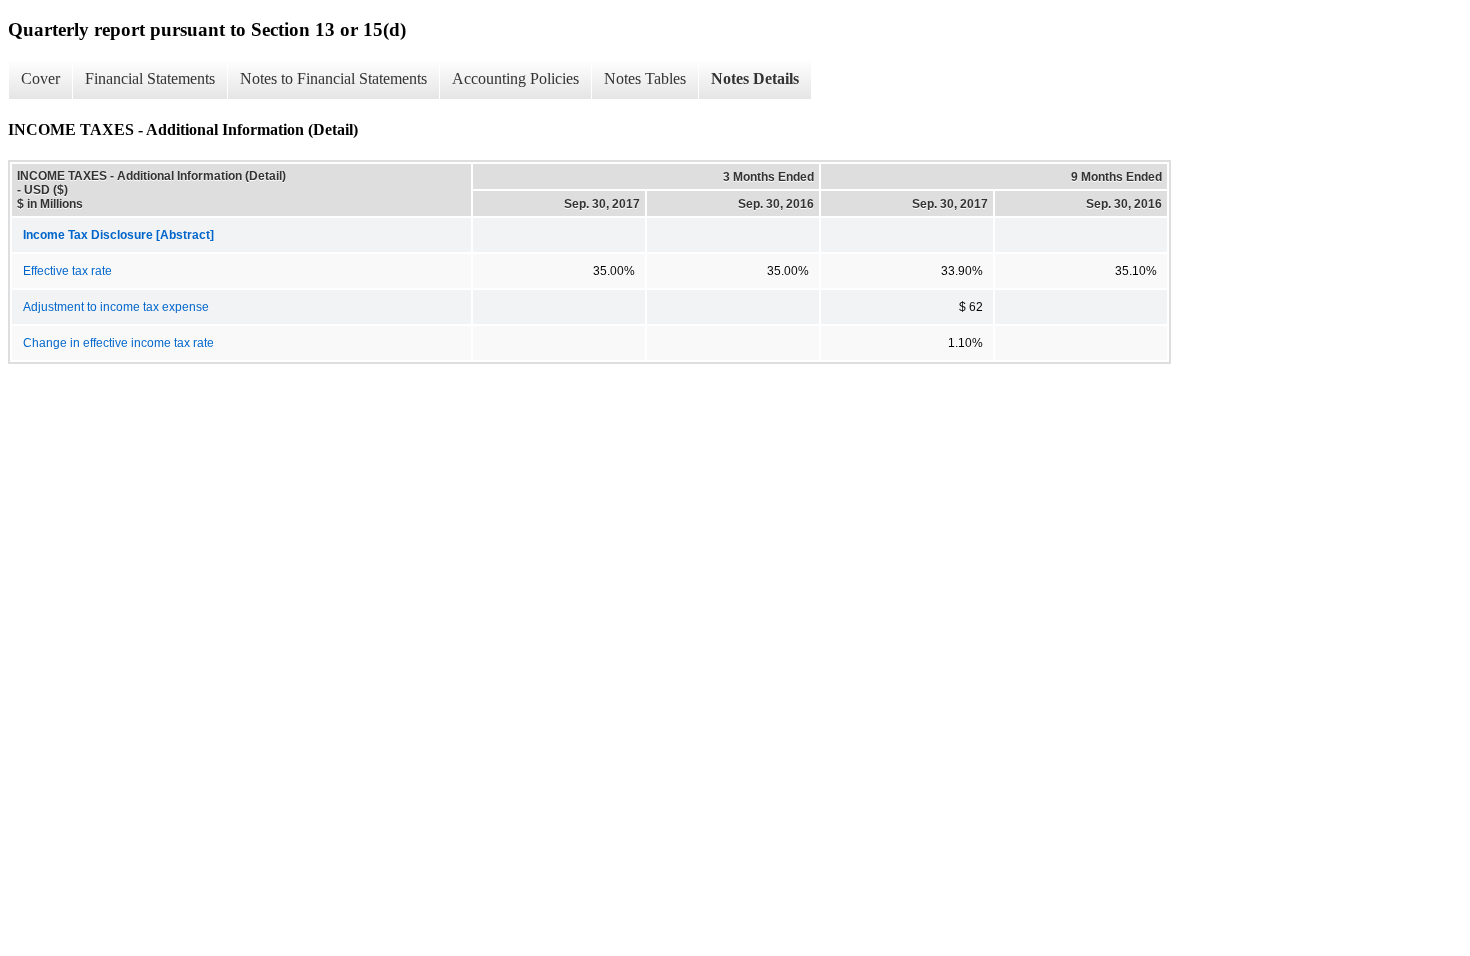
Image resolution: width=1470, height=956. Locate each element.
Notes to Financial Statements (333, 78)
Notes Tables (645, 78)
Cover (40, 78)
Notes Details (755, 78)
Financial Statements (150, 78)
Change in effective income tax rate (118, 343)
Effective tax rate (67, 271)
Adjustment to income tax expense (116, 307)
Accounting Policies (515, 78)
